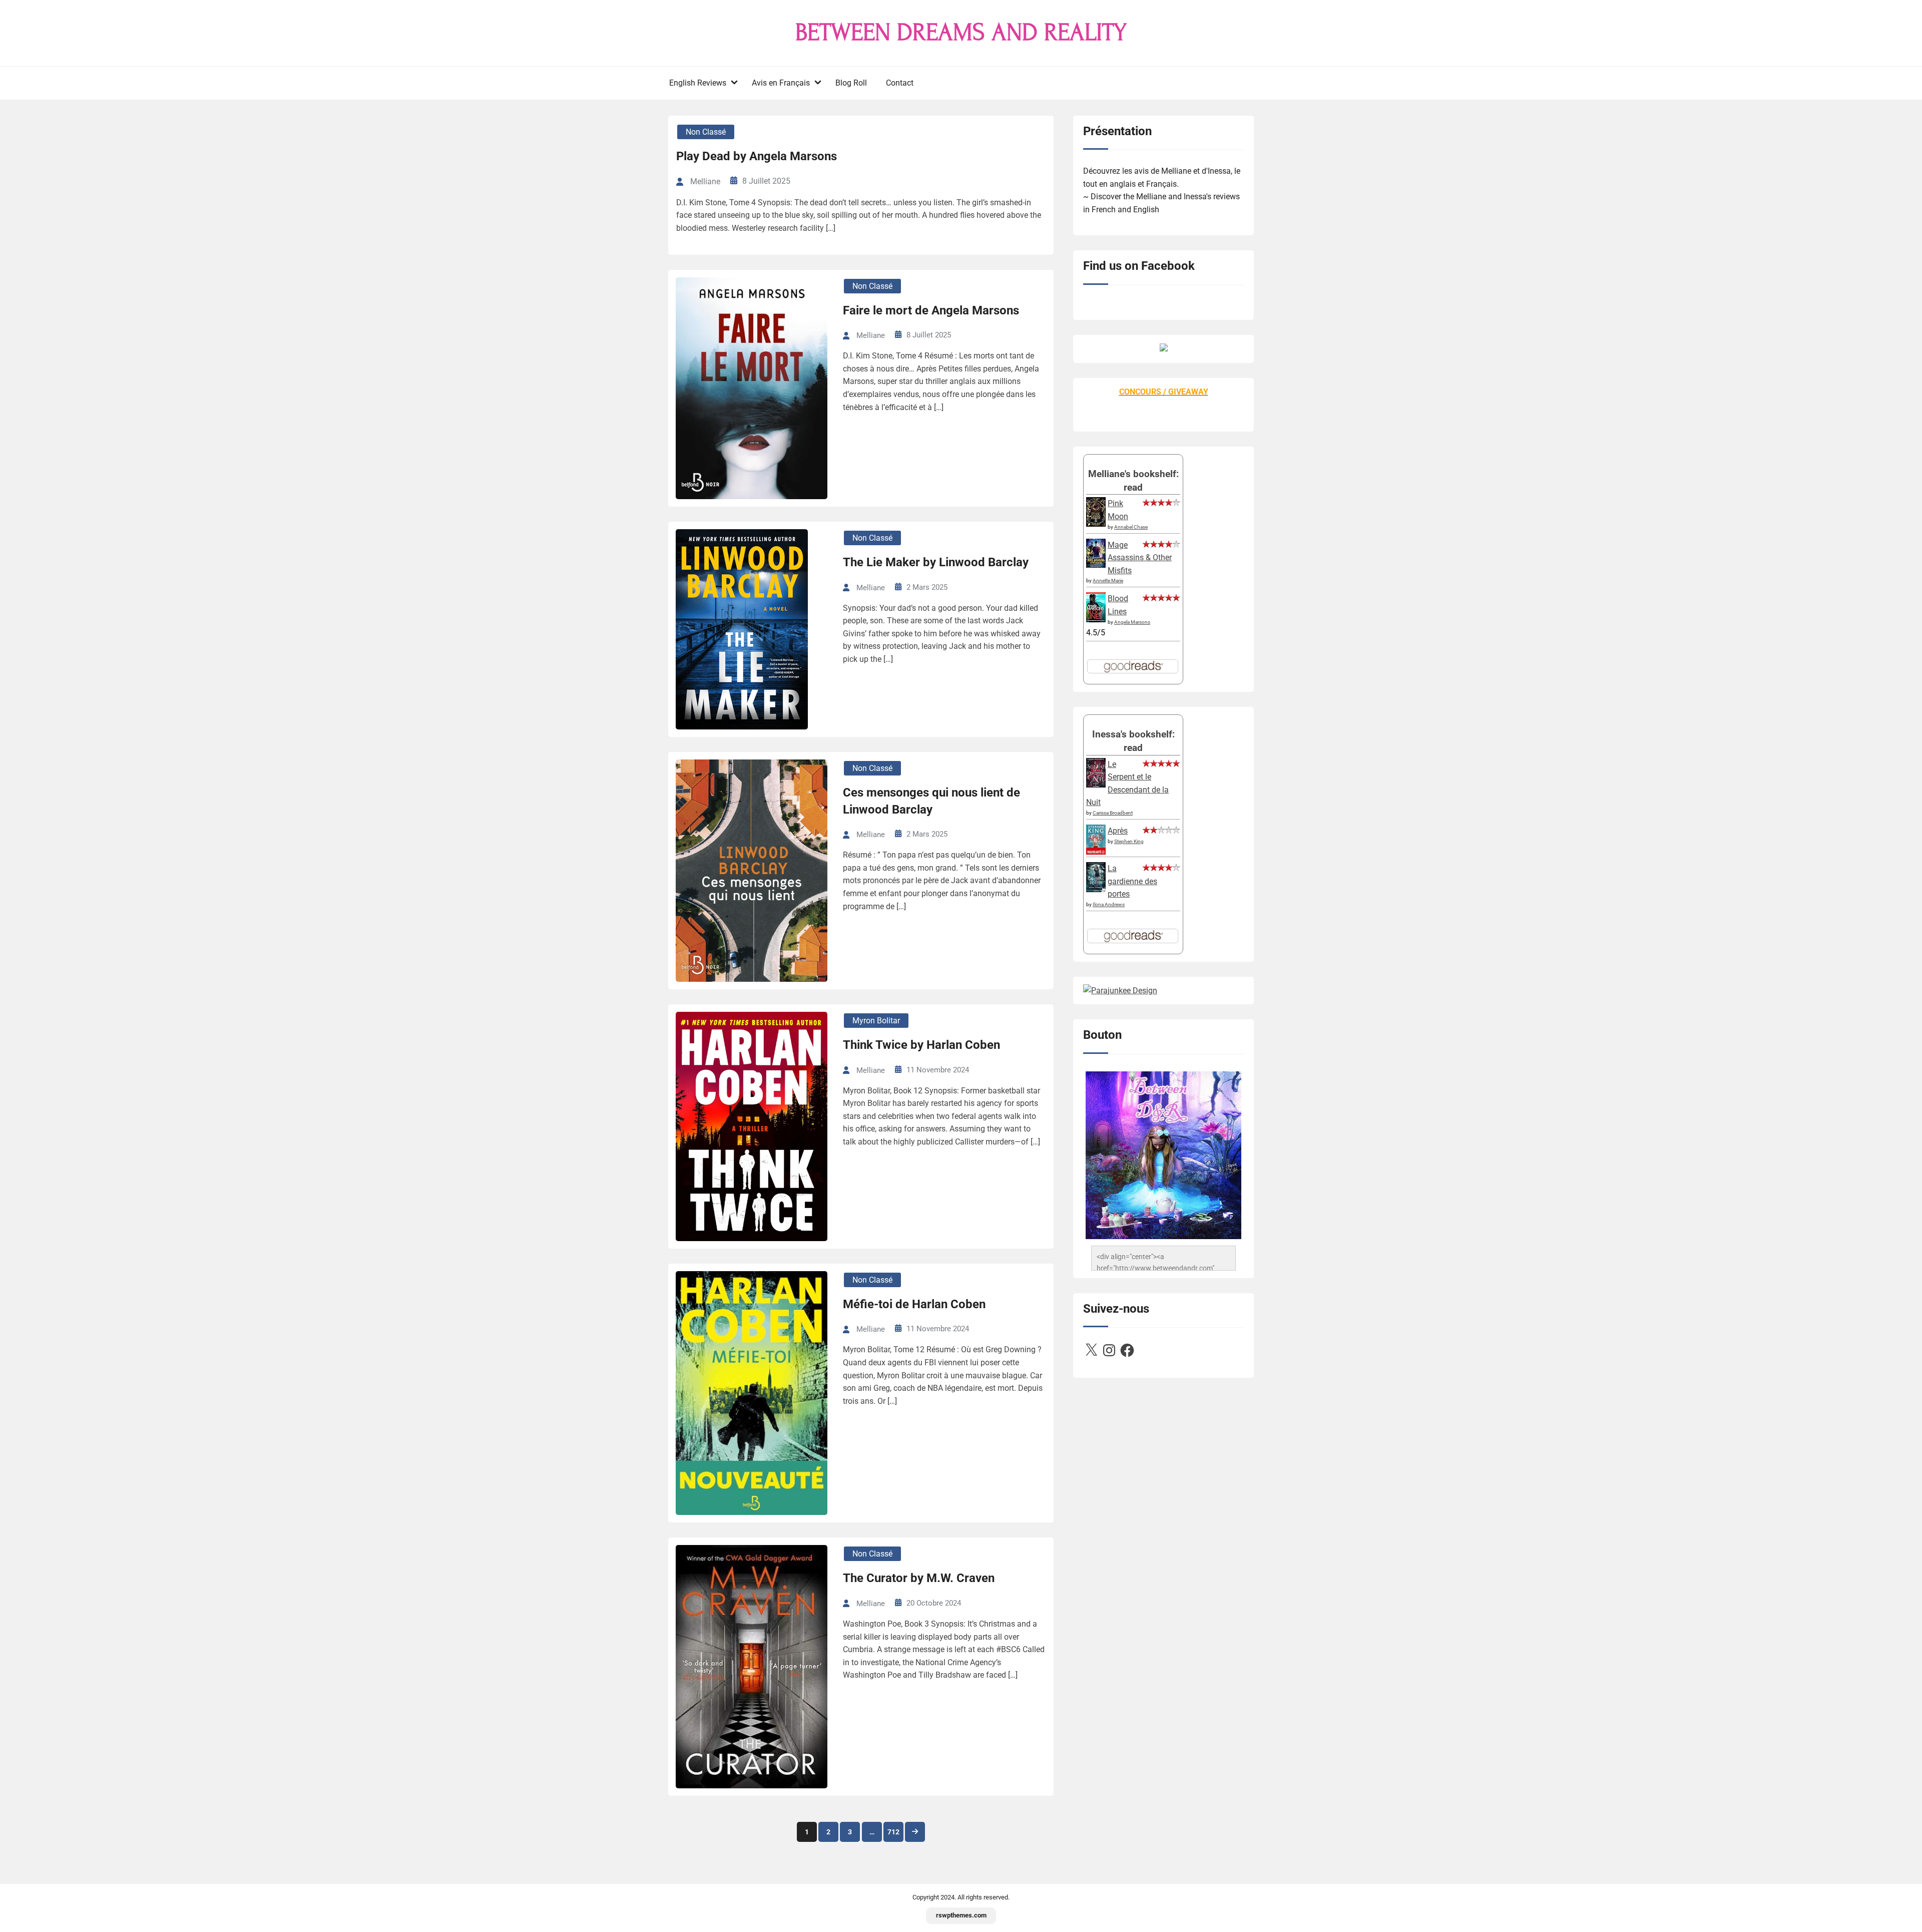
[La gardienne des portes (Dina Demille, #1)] (1096, 889)
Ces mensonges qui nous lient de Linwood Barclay (931, 801)
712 (893, 1832)
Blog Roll (851, 83)
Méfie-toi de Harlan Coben (914, 1304)
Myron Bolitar (876, 1021)
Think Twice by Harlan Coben (921, 1045)
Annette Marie (1108, 581)
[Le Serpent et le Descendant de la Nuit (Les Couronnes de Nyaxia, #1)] (1096, 785)
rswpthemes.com (961, 1915)
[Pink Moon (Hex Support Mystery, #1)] (1096, 524)
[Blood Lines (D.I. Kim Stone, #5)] (1096, 620)
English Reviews (698, 83)
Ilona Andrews (1109, 904)
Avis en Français (781, 83)
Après (1118, 831)
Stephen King (1129, 841)
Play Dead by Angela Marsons (757, 156)
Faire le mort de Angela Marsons (931, 310)
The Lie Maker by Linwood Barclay (936, 562)
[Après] (1096, 854)
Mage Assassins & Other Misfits (1140, 558)
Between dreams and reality (961, 33)
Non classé (706, 132)
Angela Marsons (1132, 622)
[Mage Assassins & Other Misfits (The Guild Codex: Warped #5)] (1096, 565)
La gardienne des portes (1132, 881)
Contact (900, 83)
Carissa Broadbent (1113, 813)
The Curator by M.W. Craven (919, 1578)
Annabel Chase (1131, 527)
